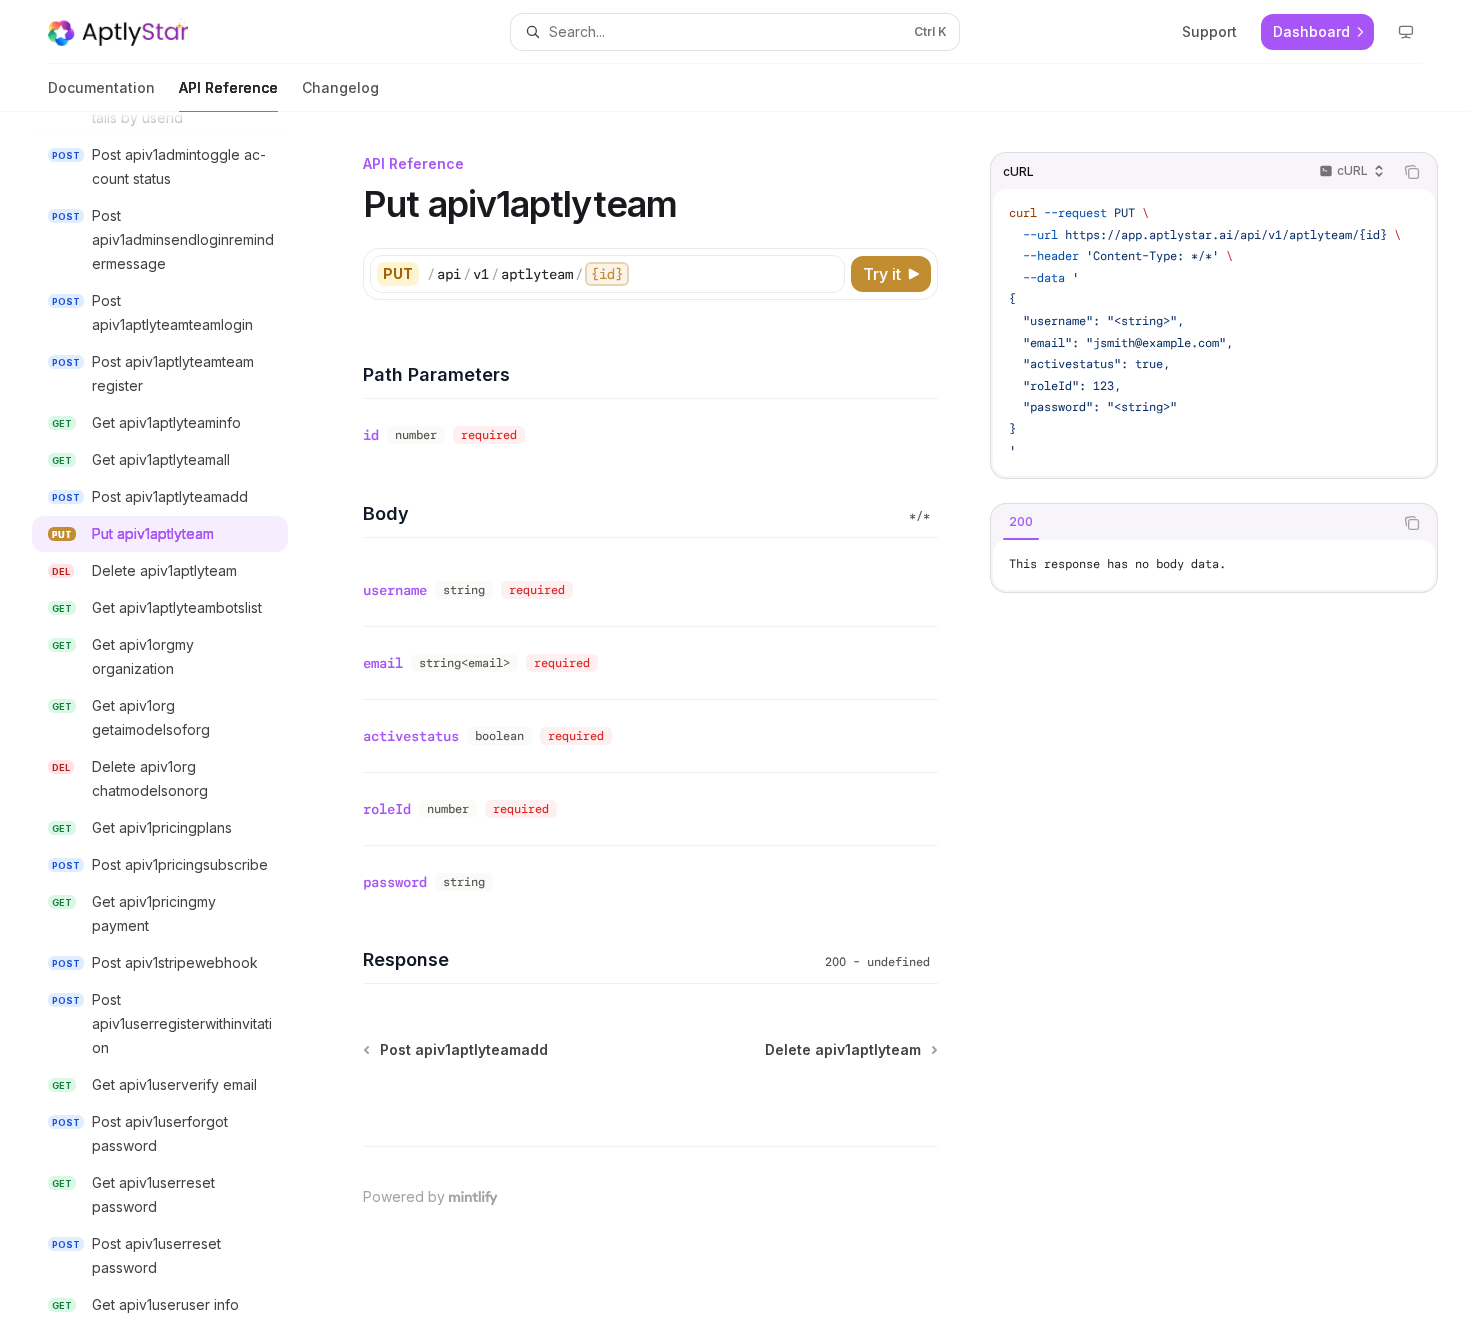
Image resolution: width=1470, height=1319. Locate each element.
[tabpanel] (1214, 565)
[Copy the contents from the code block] (1412, 172)
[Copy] (826, 274)
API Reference (228, 87)
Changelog (340, 87)
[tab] (1021, 522)
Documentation (101, 87)
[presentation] (176, 715)
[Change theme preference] (1406, 32)
